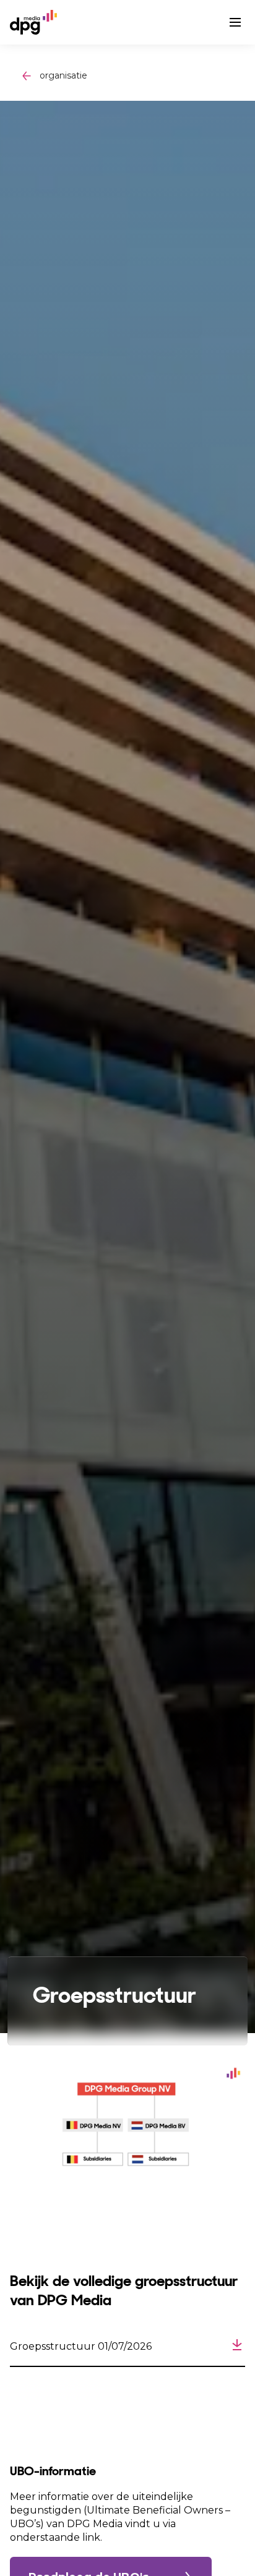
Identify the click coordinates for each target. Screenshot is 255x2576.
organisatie (63, 75)
